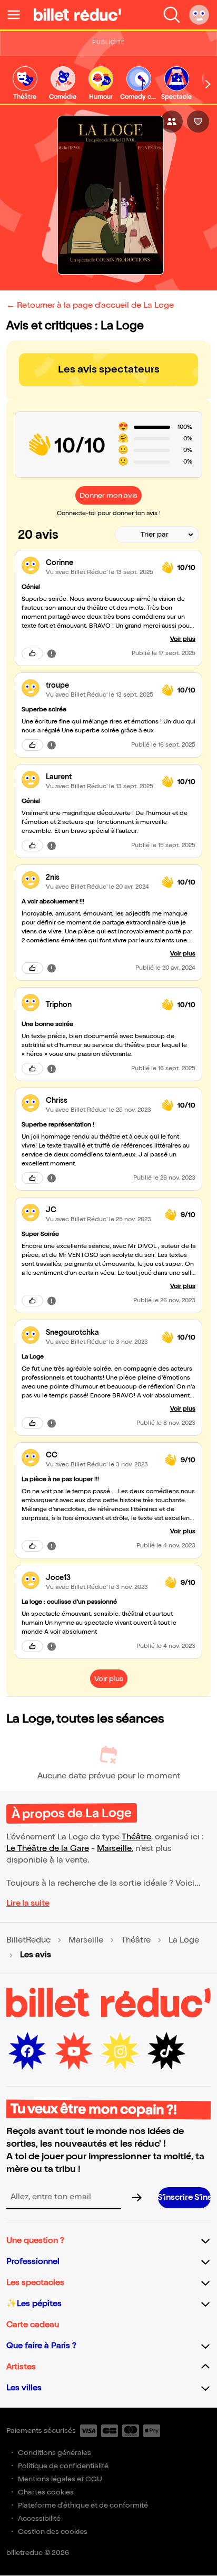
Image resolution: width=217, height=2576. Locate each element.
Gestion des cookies (53, 2532)
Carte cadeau (33, 2325)
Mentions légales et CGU (60, 2479)
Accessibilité (39, 2518)
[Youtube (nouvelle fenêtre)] (74, 2051)
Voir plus (183, 639)
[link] (25, 84)
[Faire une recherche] (172, 15)
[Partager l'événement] (172, 122)
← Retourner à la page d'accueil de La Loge (90, 305)
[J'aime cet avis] (32, 653)
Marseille (114, 1849)
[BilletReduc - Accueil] (77, 15)
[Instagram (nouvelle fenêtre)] (120, 2051)
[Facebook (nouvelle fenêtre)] (27, 2051)
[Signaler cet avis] (52, 653)
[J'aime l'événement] (198, 122)
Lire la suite (28, 1903)
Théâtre (136, 1837)
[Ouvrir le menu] (18, 15)
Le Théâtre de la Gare (48, 1849)
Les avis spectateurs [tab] (109, 369)
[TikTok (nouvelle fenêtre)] (166, 2051)
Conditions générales (55, 2453)
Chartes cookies (46, 2492)
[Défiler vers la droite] (208, 84)
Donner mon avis (108, 495)
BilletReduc (28, 1940)
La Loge (184, 1940)
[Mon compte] (199, 15)
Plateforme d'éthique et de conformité (83, 2505)
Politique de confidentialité (63, 2466)
